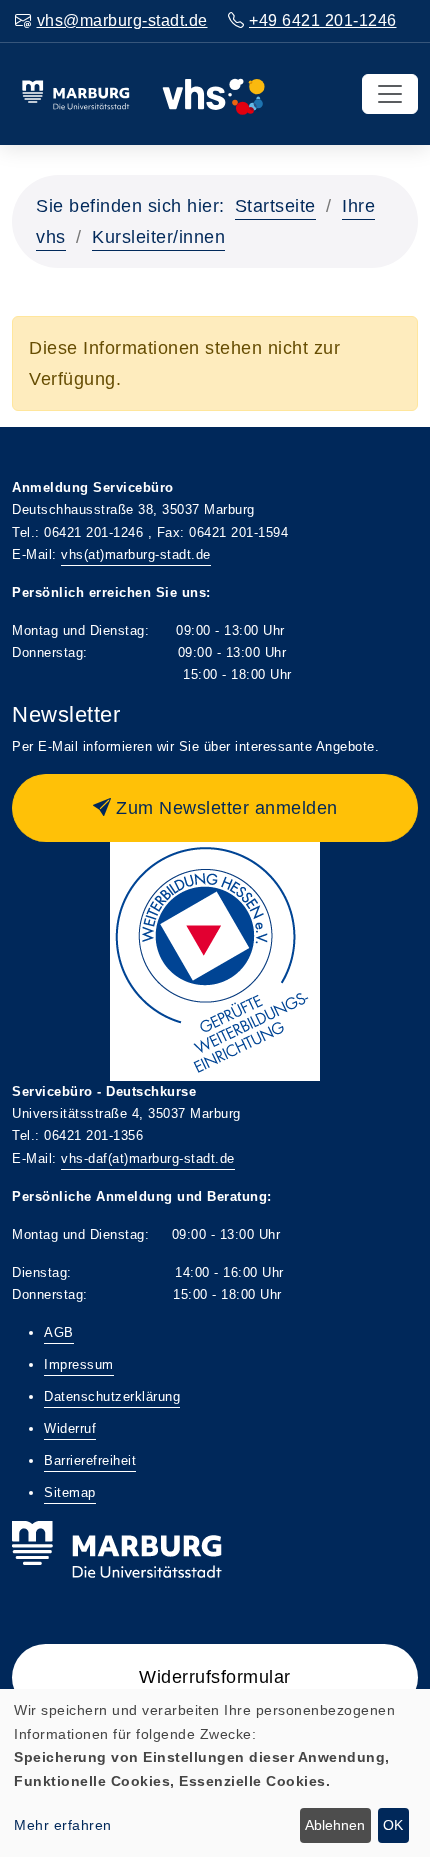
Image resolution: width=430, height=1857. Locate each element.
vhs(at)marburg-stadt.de (136, 554)
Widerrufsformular (215, 1677)
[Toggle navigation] (390, 94)
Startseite (275, 206)
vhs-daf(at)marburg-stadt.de (148, 1158)
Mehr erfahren (63, 1825)
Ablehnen (335, 1825)
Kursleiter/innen (158, 237)
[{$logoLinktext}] (143, 93)
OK (393, 1825)
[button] (215, 808)
